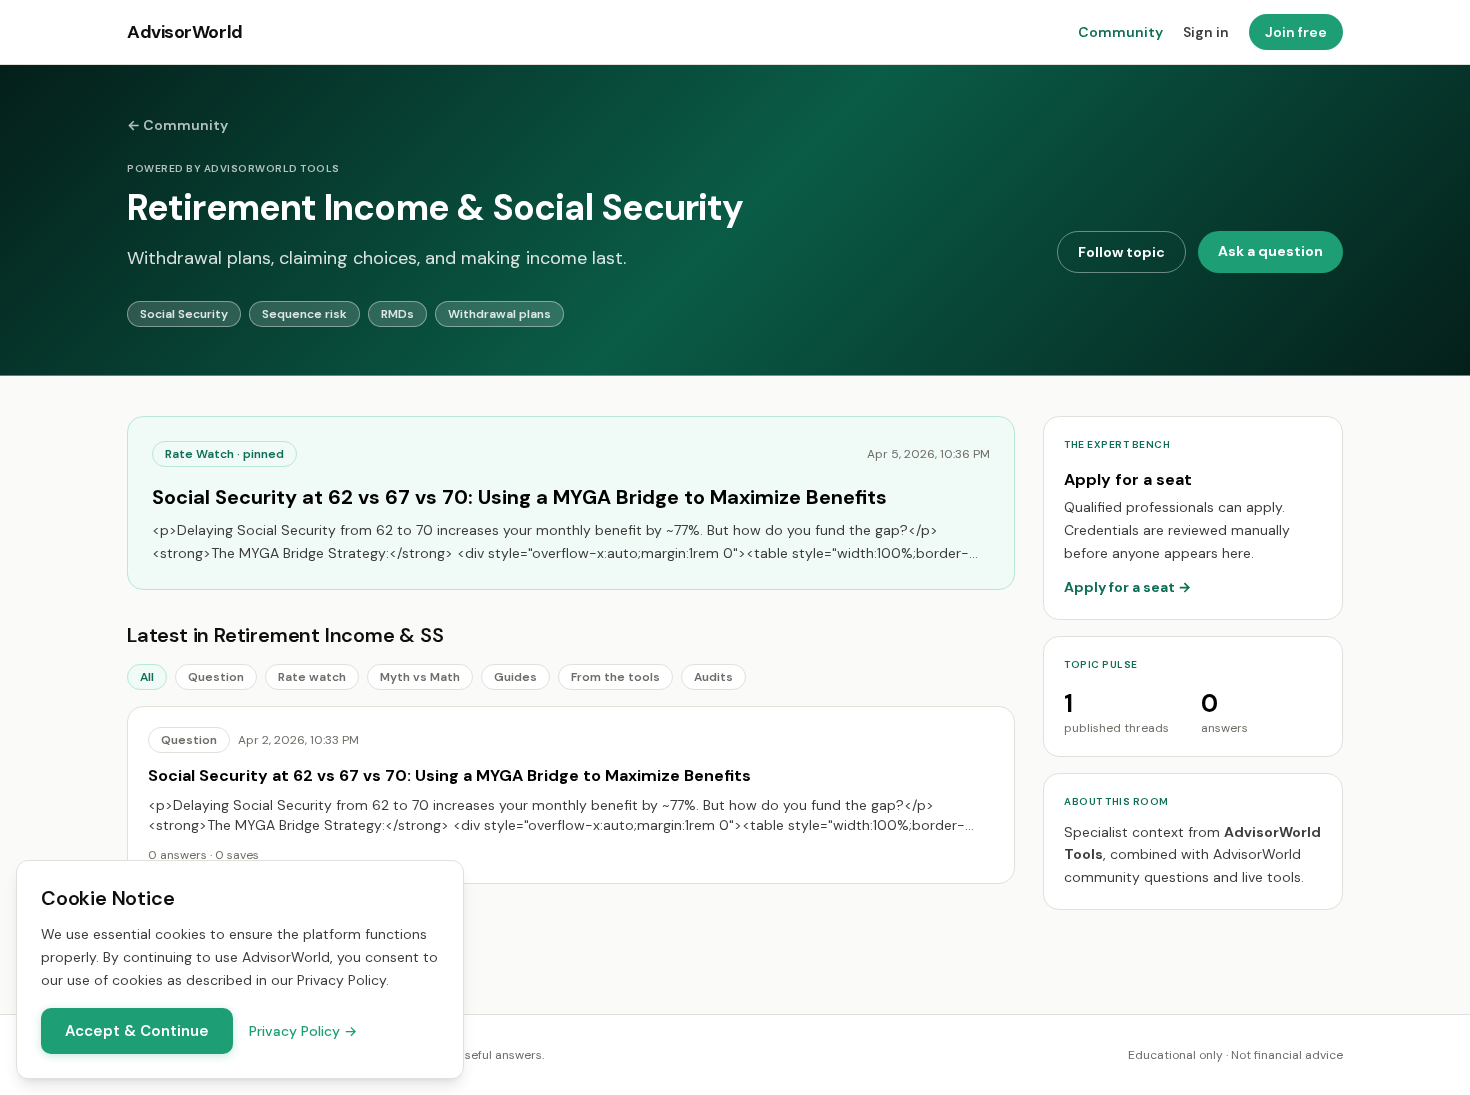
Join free (1296, 32)
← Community (177, 125)
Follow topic (1121, 252)
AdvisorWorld (185, 32)
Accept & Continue (137, 1031)
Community (1120, 32)
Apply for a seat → (1127, 587)
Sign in (1206, 32)
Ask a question (1270, 251)
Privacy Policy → (303, 1031)
